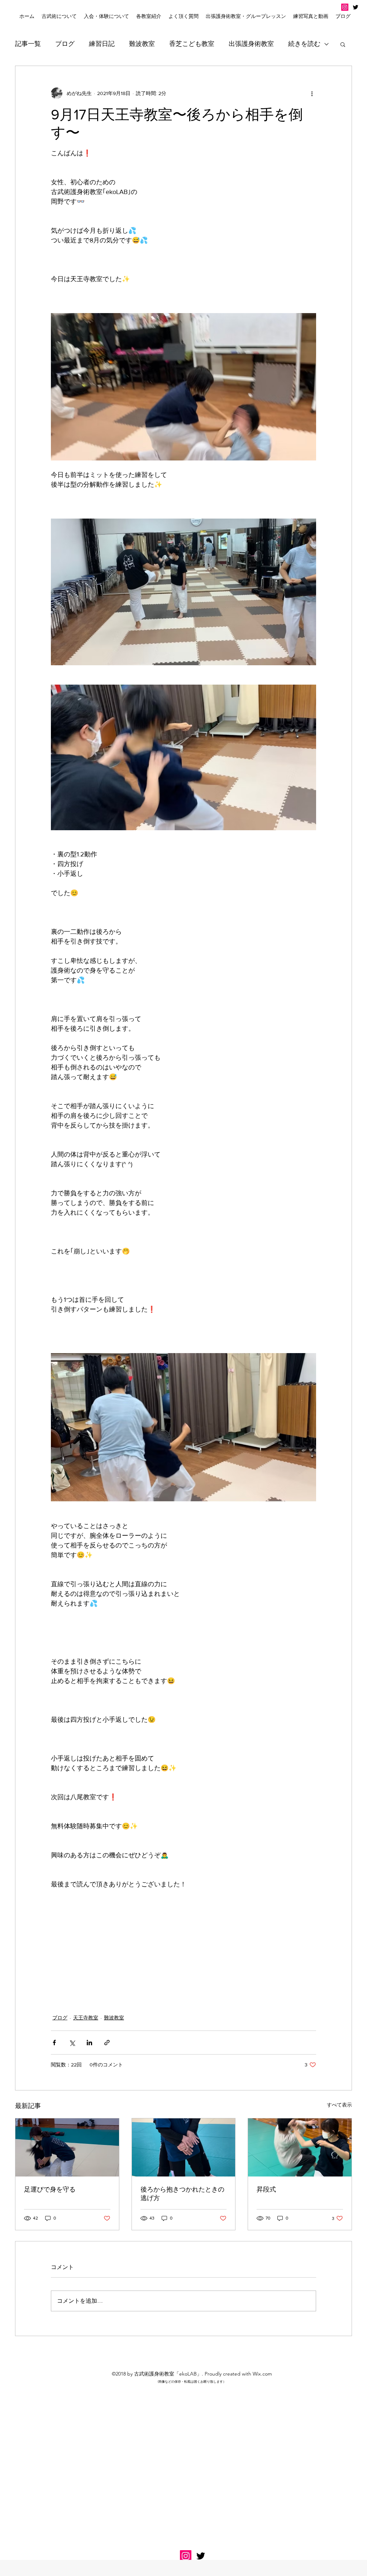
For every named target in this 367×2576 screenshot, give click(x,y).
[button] (106, 16)
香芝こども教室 (192, 44)
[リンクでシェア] (107, 2043)
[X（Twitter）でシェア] (72, 2043)
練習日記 (102, 44)
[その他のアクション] (312, 93)
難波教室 (142, 44)
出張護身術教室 (251, 44)
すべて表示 (339, 2105)
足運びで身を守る (50, 2189)
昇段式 (266, 2189)
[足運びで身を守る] (67, 2147)
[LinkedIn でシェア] (89, 2043)
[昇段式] (300, 2147)
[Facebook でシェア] (54, 2043)
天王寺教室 (86, 2018)
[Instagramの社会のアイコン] (345, 7)
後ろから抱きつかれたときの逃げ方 (182, 2194)
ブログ (65, 44)
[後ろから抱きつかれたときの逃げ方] (184, 2147)
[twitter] (356, 7)
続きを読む (304, 44)
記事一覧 (28, 44)
